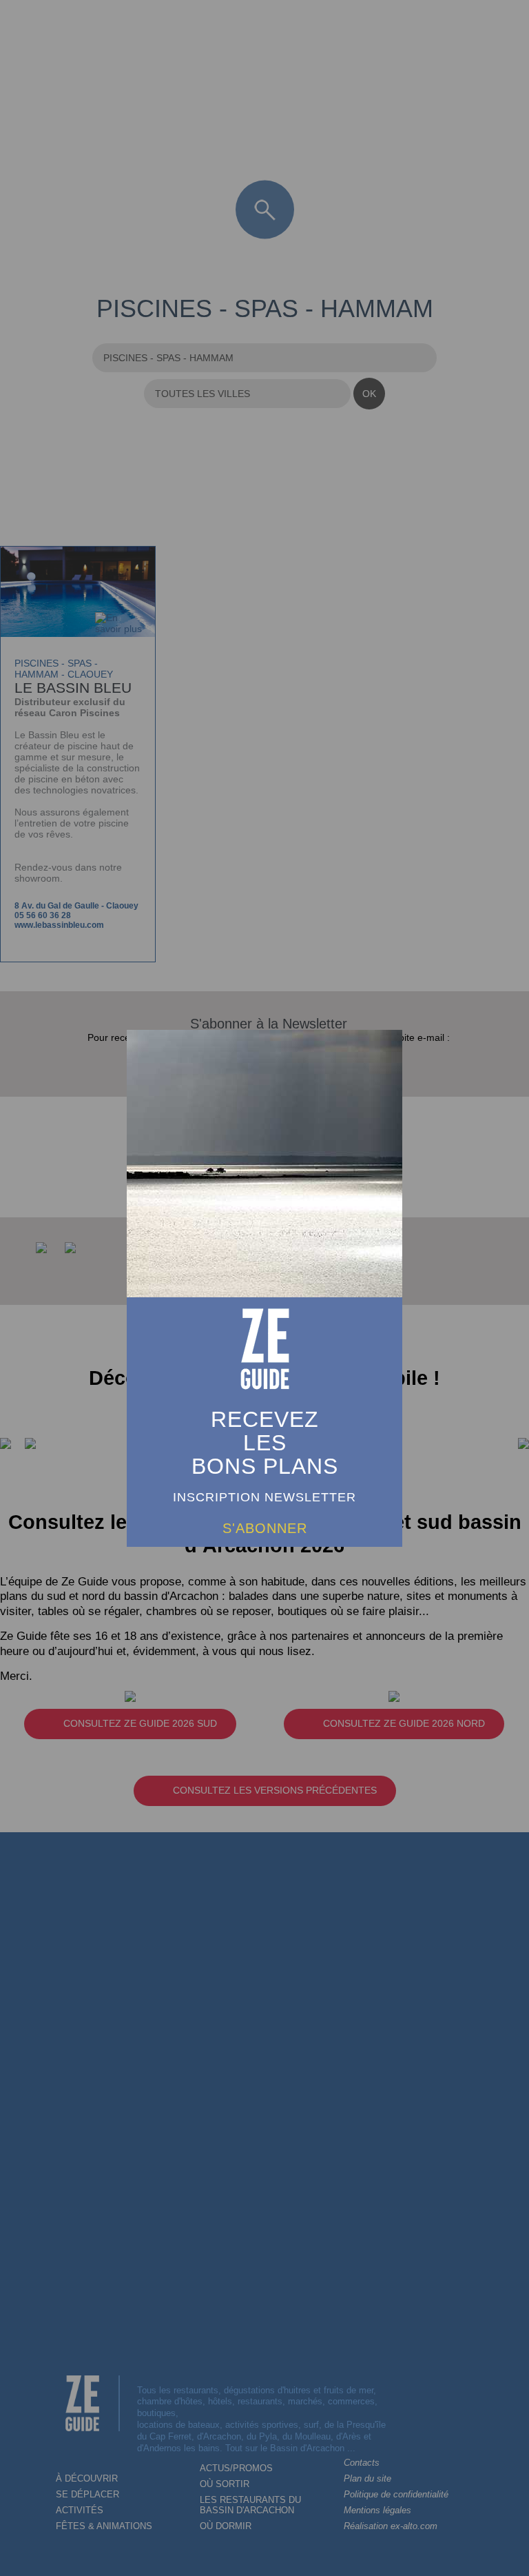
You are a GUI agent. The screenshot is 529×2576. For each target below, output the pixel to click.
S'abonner (265, 1528)
